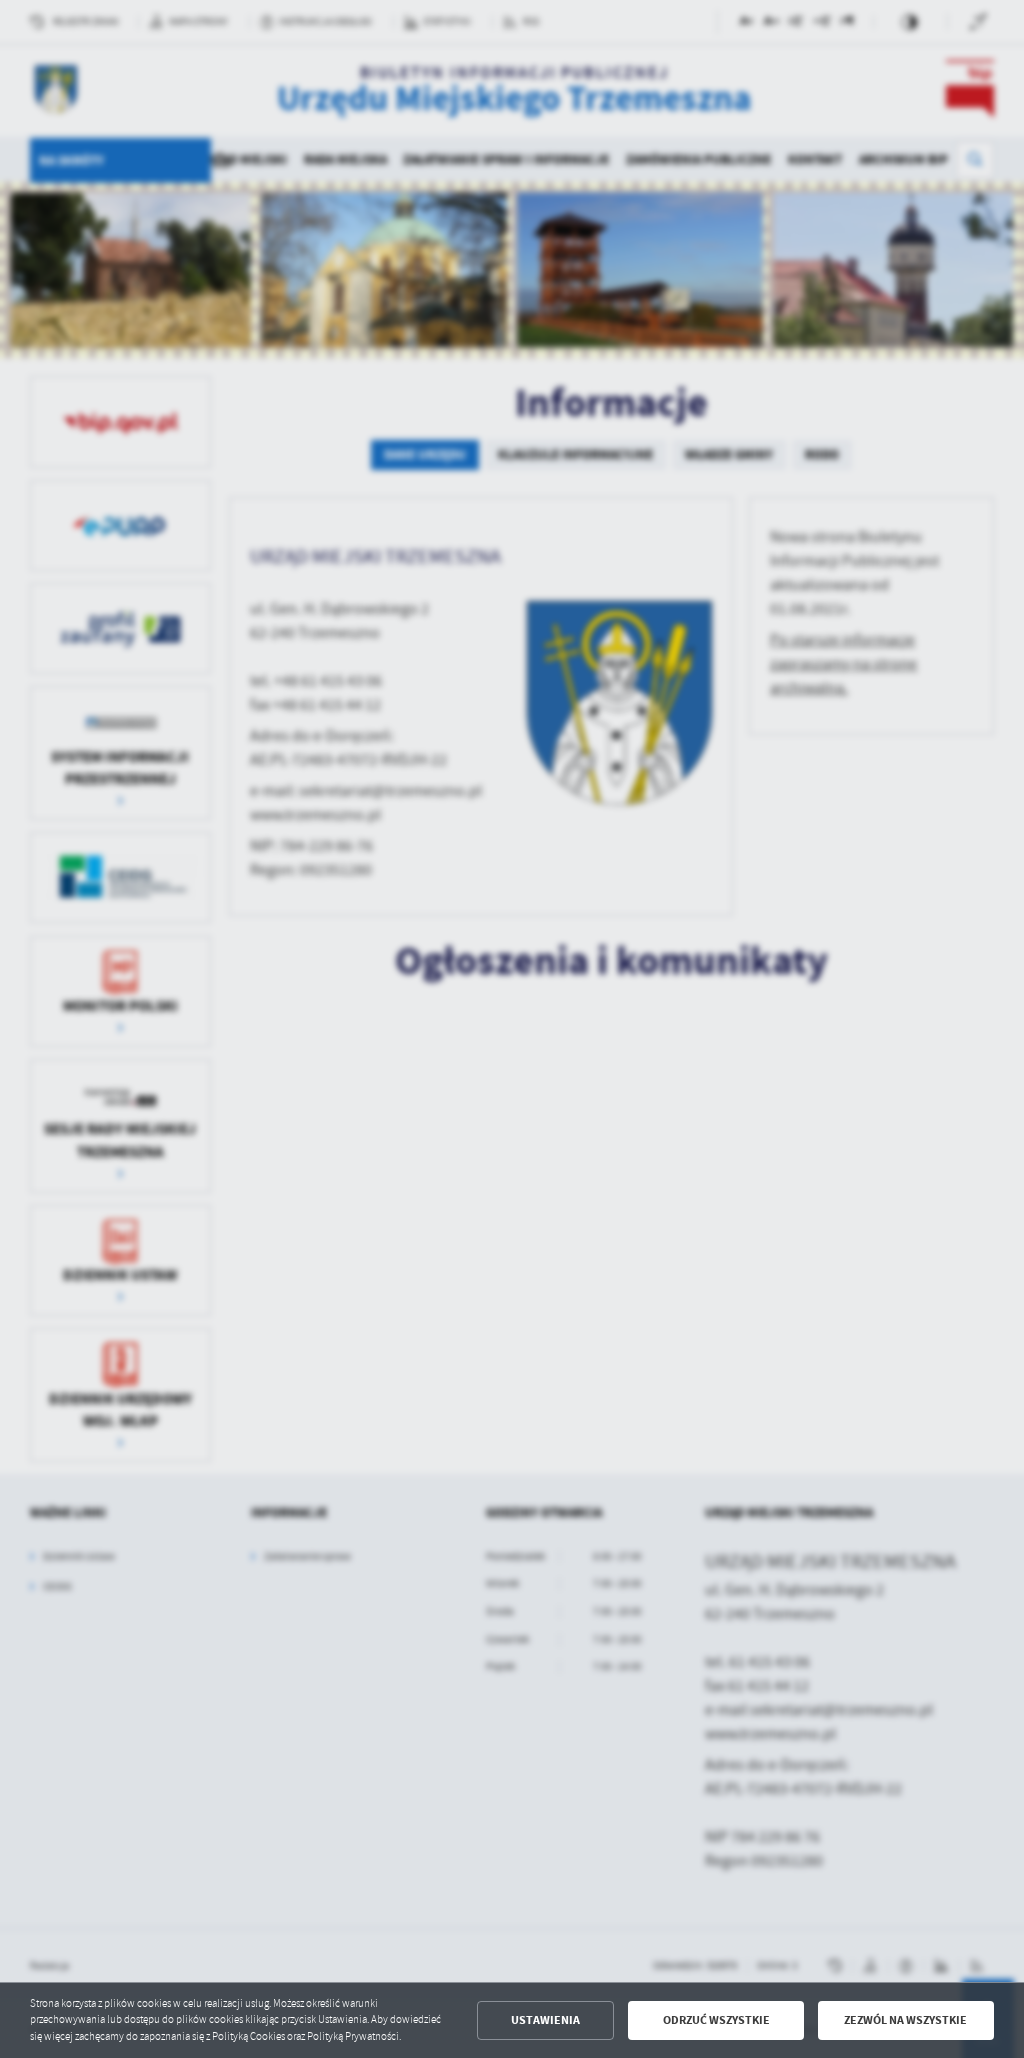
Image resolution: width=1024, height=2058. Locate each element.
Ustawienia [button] (545, 2020)
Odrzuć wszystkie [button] (716, 2020)
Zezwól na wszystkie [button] (905, 2020)
